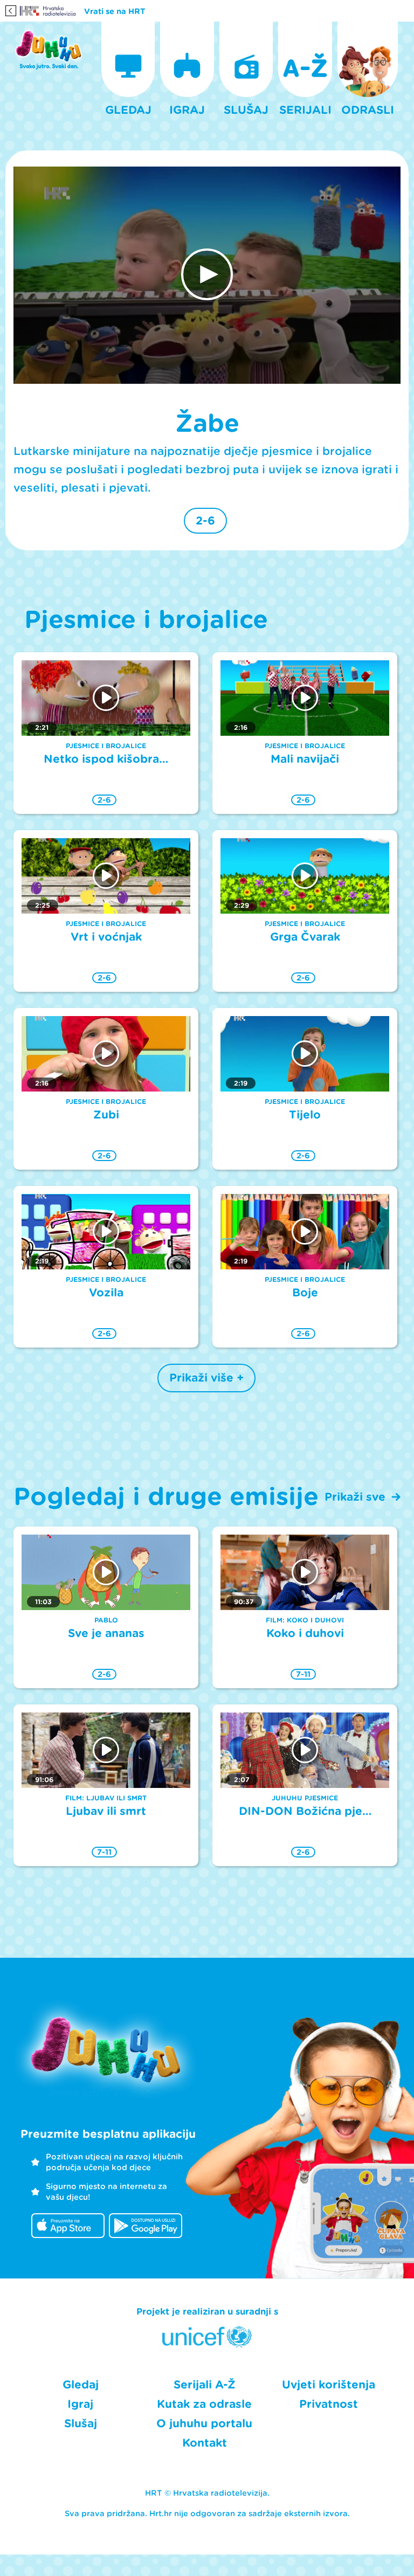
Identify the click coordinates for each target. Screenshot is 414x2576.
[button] (207, 274)
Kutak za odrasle (204, 2404)
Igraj (80, 2404)
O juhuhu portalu (204, 2423)
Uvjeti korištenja (329, 2385)
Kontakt (205, 2443)
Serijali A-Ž (205, 2385)
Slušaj (81, 2423)
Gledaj (81, 2385)
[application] (207, 275)
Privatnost (329, 2404)
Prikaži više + (206, 1378)
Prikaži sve (355, 1497)
